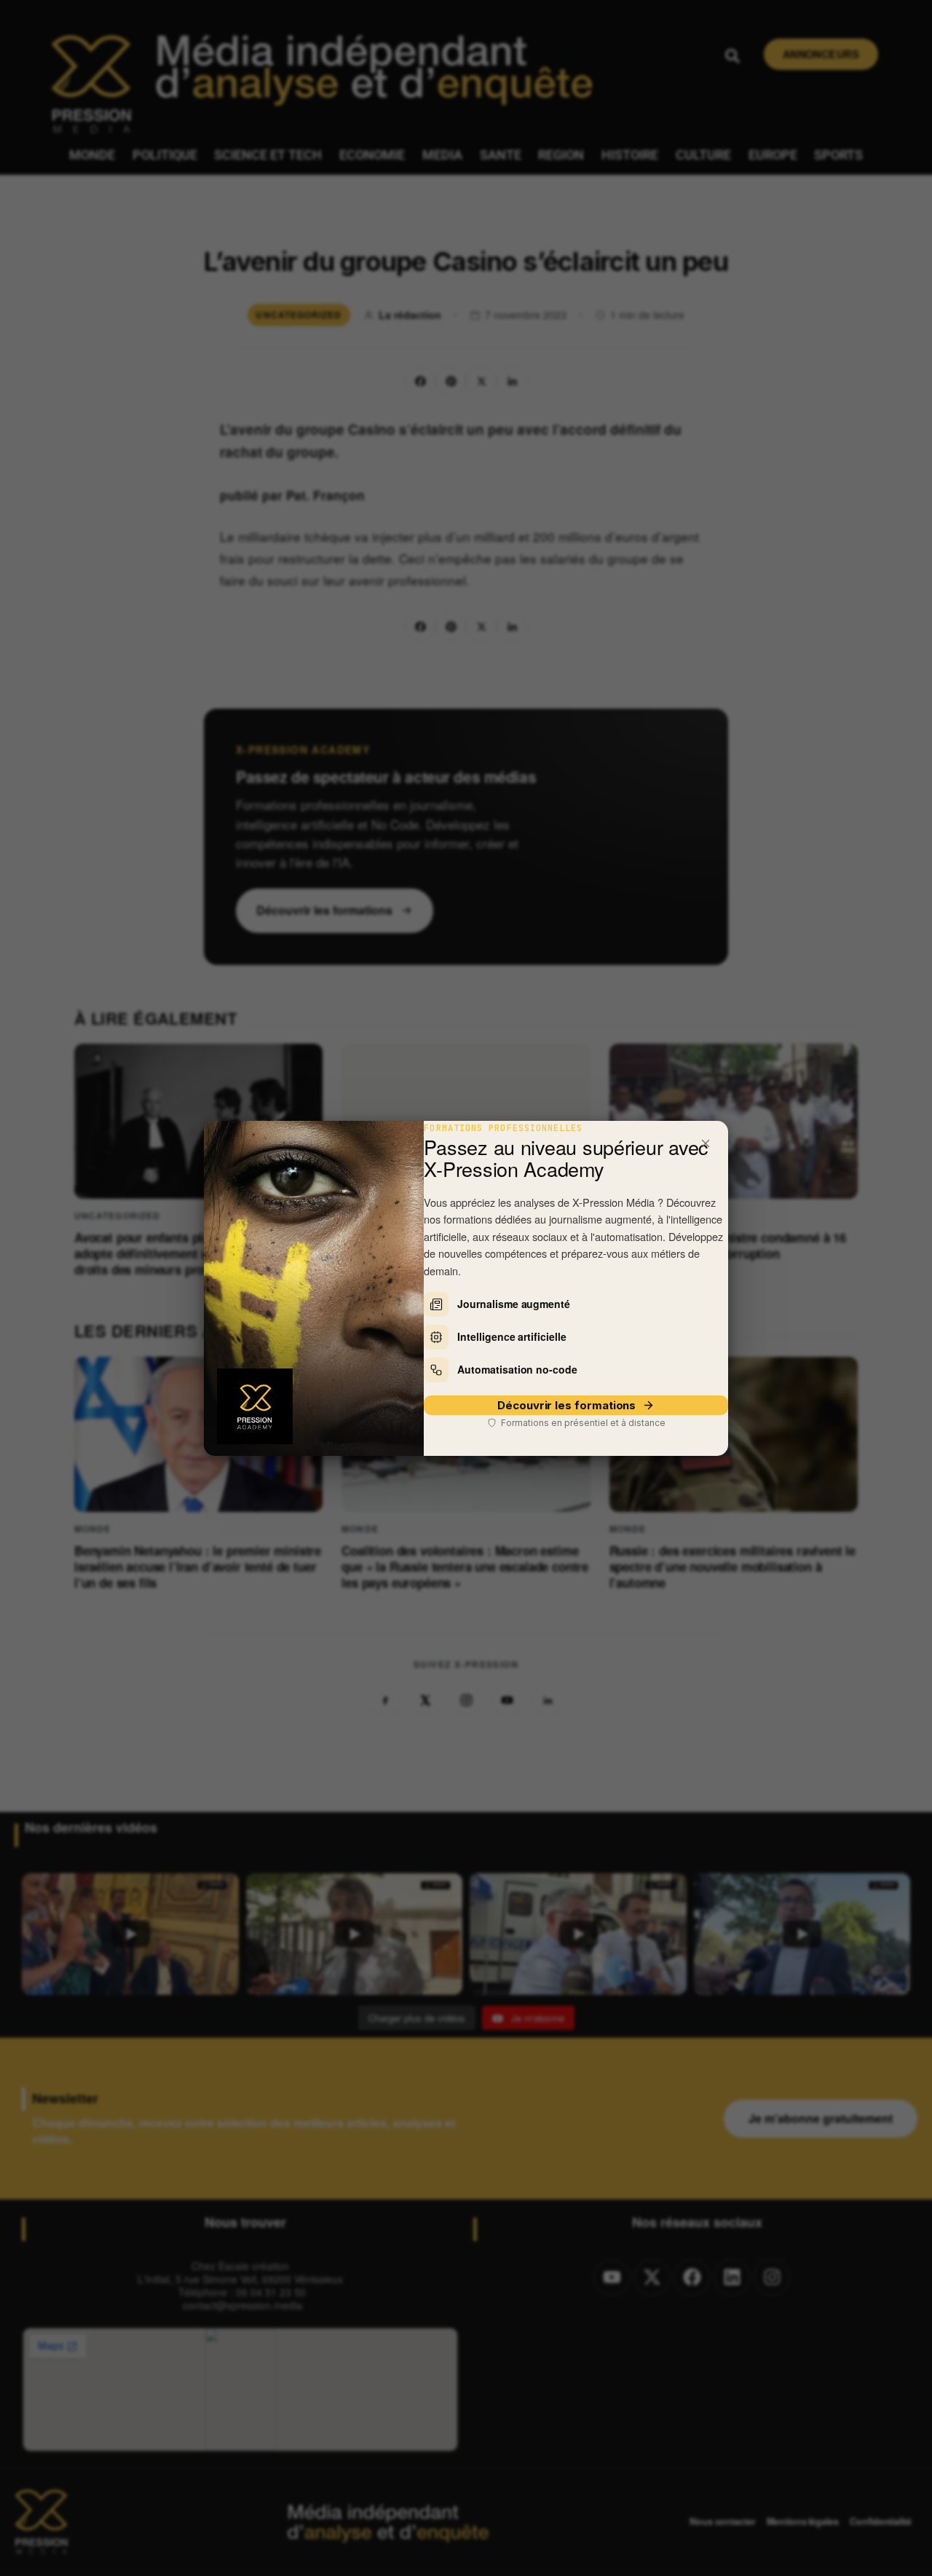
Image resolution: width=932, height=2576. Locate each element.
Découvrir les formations (566, 1405)
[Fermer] (706, 1143)
